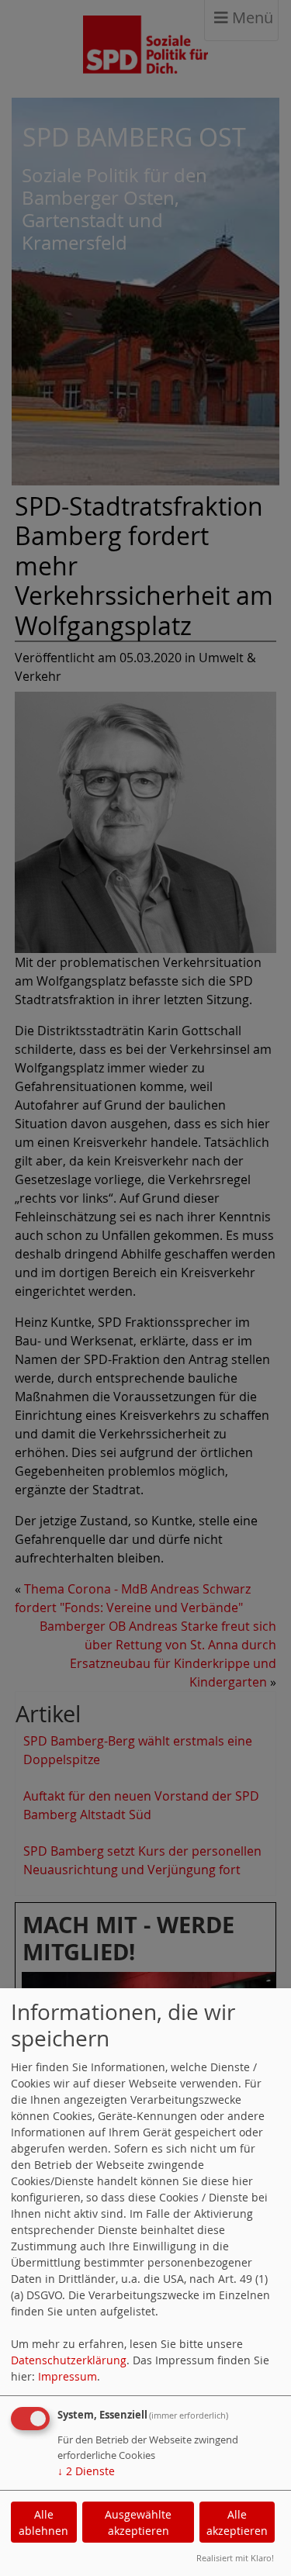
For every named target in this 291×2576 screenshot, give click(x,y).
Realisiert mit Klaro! (235, 2558)
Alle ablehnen (43, 2522)
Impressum (68, 2376)
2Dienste (86, 2471)
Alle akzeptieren (237, 2522)
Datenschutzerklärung (69, 2360)
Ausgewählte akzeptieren (138, 2522)
